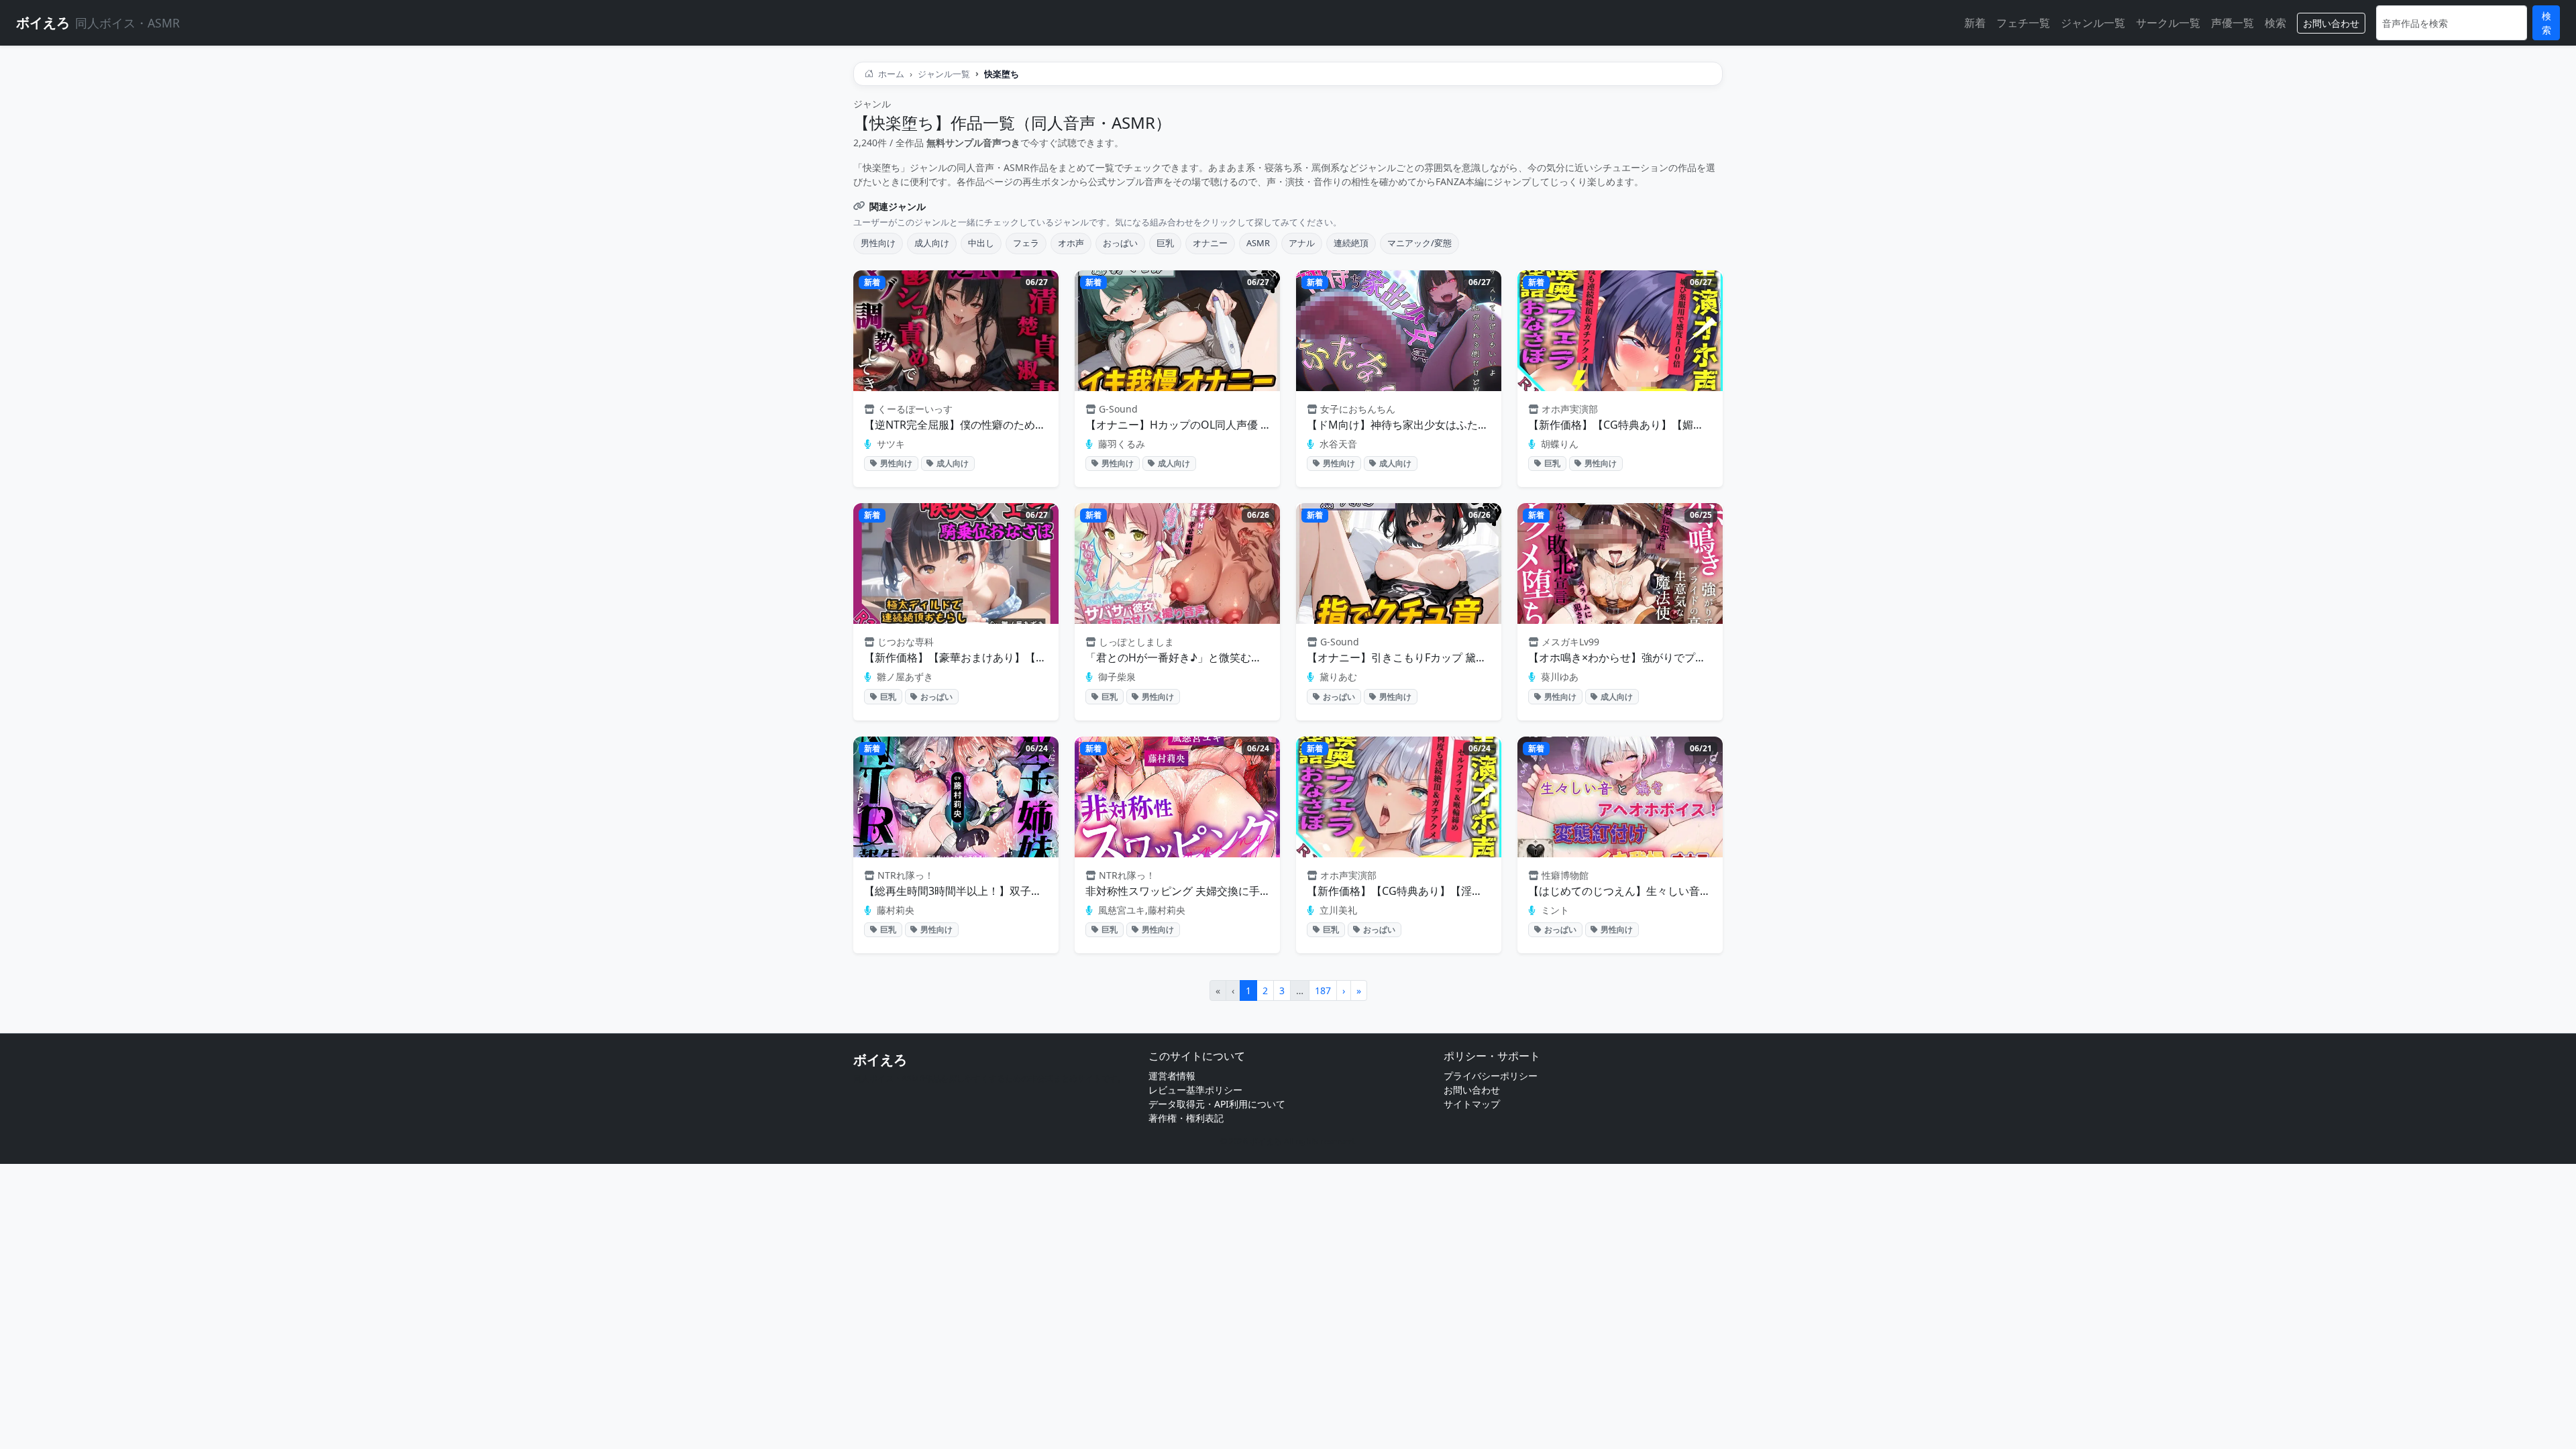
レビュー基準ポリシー (1195, 1090)
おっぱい (1120, 243)
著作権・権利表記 (1186, 1118)
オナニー (1210, 243)
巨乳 (1165, 243)
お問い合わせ (2331, 23)
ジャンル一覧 (2093, 23)
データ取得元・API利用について (1217, 1104)
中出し (981, 243)
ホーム (890, 74)
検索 (2275, 23)
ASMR (1258, 243)
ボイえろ (880, 1060)
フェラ (1026, 243)
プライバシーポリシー (1491, 1076)
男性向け (878, 243)
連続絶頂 (1351, 243)
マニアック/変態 (1419, 243)
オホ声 (1071, 243)
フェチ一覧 (2023, 23)
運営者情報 (1172, 1076)
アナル (1302, 243)
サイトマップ (1472, 1104)
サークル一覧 (2168, 23)
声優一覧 (2233, 23)
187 (1323, 990)
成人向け (932, 243)
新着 (1975, 23)
